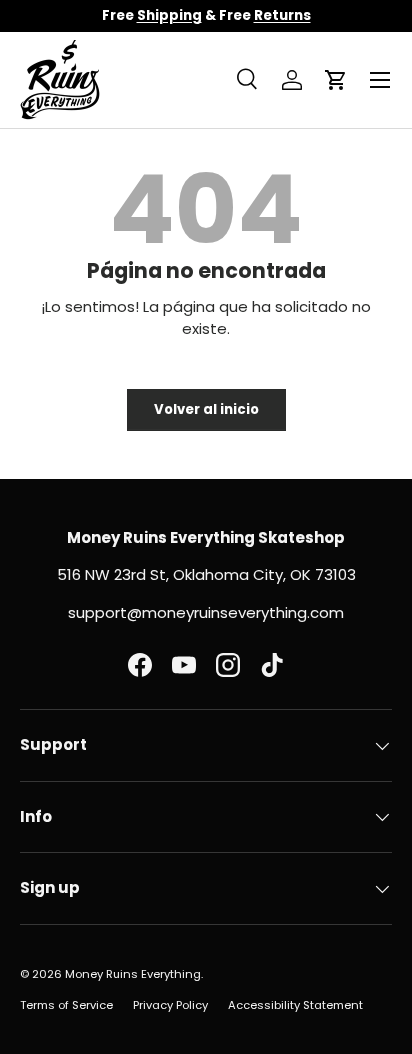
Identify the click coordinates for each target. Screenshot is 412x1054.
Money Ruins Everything (133, 974)
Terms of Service (66, 1005)
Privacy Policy (170, 1005)
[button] (336, 80)
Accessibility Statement (295, 1005)
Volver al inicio (206, 409)
